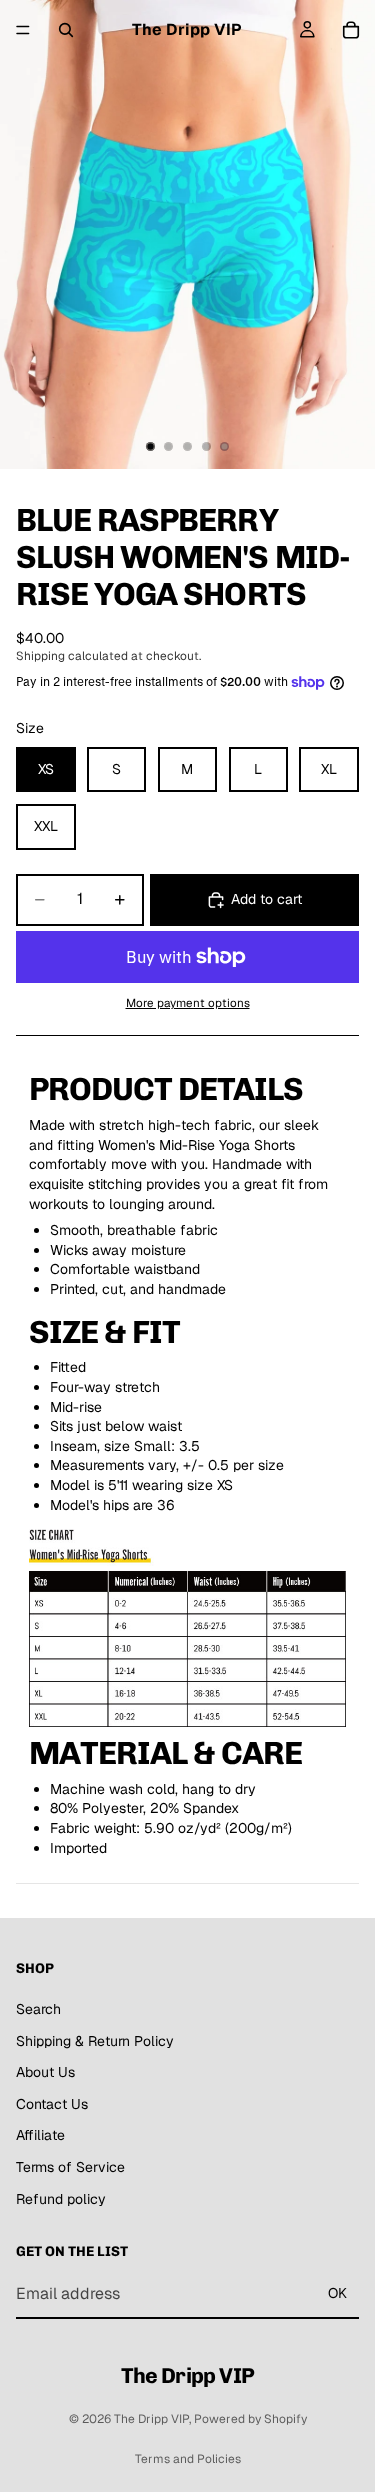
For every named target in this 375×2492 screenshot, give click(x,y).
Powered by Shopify (250, 2419)
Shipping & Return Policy (95, 2041)
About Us (45, 2072)
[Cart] (351, 30)
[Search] (66, 30)
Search (38, 2009)
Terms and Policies (188, 2459)
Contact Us (52, 2104)
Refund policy (61, 2199)
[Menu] (23, 30)
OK (337, 2293)
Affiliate (40, 2135)
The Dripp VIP (151, 2419)
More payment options (188, 1002)
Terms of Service (70, 2167)
